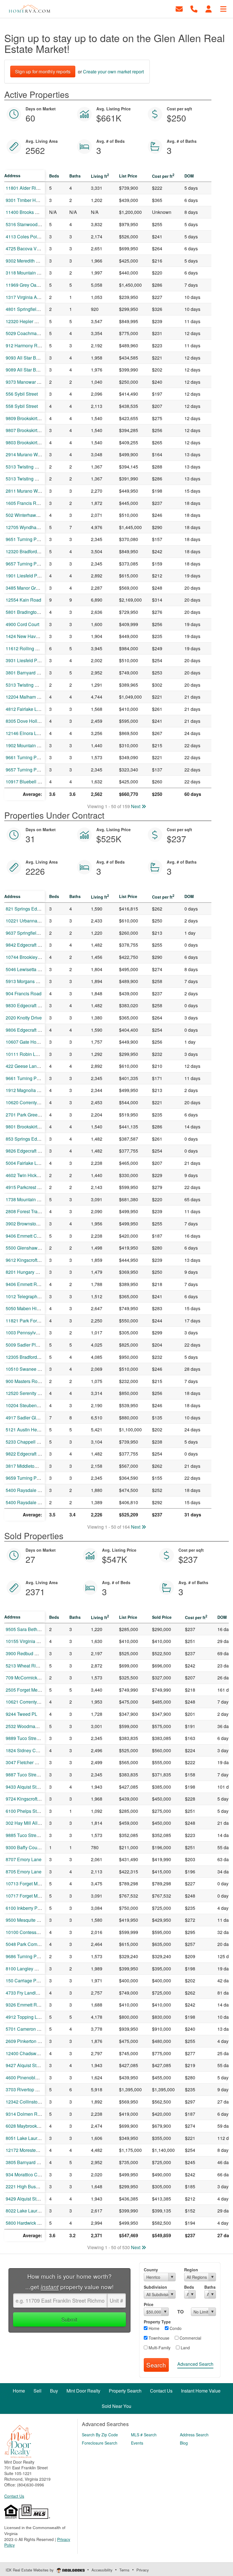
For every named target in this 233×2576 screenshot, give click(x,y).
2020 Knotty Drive (24, 1018)
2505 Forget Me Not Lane (31, 1690)
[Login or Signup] (209, 8)
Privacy (143, 2570)
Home (153, 2328)
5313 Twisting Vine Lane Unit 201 (40, 467)
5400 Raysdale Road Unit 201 (36, 1490)
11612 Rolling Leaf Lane (31, 648)
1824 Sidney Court (25, 1750)
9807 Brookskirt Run (26, 430)
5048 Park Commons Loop (33, 1944)
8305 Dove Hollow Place (31, 721)
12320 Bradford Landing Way (35, 551)
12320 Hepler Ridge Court (32, 321)
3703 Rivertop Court (26, 2089)
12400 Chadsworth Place (31, 2053)
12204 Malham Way (26, 697)
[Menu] (223, 8)
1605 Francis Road (25, 503)
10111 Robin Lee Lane (29, 1054)
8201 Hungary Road (26, 1272)
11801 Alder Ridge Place (31, 188)
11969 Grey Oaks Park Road (35, 285)
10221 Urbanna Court (28, 921)
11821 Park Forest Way (29, 1321)
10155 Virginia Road (27, 1641)
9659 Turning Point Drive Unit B (38, 1478)
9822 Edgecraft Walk (27, 1454)
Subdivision (155, 2287)
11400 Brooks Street (26, 212)
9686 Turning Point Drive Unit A (38, 1956)
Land (185, 2348)
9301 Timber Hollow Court (32, 200)
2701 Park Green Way (28, 1115)
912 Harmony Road (25, 345)
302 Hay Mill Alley (24, 1823)
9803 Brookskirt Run (26, 442)
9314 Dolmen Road (25, 2114)
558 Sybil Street (22, 406)
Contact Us (14, 2496)
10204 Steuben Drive (27, 1405)
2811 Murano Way (24, 491)
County (151, 2270)
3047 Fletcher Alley (25, 1762)
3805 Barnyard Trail (26, 2162)
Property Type (157, 2322)
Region (191, 2270)
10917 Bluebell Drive (27, 782)
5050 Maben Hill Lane (28, 1308)
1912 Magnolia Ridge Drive (33, 1090)
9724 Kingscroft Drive (27, 1799)
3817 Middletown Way (28, 1466)
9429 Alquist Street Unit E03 (34, 2199)
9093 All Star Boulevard (30, 358)
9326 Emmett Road (25, 2005)
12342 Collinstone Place (31, 2102)
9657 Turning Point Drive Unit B (38, 564)
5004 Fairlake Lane (25, 1163)
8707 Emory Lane (24, 1859)
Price (149, 2304)
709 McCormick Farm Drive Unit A (40, 1678)
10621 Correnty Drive (27, 1702)
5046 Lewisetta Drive (27, 969)
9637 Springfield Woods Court (36, 933)
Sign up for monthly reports (43, 72)
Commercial (190, 2338)
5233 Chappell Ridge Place (34, 1442)
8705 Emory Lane (24, 1872)
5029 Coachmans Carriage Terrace (41, 333)
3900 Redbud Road (26, 1653)
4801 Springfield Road (28, 309)
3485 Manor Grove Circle (31, 588)
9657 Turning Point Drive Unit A (38, 770)
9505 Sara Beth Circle (28, 1629)
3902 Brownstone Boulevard (34, 1224)
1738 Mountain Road (27, 1199)
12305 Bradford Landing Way (35, 1357)
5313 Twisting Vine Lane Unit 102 (40, 685)
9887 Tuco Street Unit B (30, 1775)
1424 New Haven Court (29, 636)
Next (136, 806)
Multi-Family (159, 2348)
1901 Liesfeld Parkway (29, 576)
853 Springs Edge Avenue (32, 1139)
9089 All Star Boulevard (30, 370)
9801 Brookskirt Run (26, 1127)
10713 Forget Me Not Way (32, 1884)
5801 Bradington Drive (28, 612)
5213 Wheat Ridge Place (31, 1666)
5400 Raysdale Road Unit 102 (36, 1502)
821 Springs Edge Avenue (32, 909)
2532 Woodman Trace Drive (34, 1726)
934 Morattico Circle (26, 2174)
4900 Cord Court (22, 624)
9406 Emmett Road (25, 1284)
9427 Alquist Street (25, 2065)
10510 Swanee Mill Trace (31, 1369)
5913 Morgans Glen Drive (32, 981)
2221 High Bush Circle (29, 2186)
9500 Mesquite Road (27, 1920)
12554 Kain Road (23, 600)
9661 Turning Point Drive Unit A (38, 757)
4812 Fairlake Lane (25, 709)
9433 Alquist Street (25, 1787)
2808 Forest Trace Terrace (32, 1211)
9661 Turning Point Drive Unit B (38, 1078)
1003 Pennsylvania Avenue (34, 1333)
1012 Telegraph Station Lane (35, 1296)
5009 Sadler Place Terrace (33, 1345)
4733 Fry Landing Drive (29, 1993)
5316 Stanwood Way (27, 224)
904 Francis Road (24, 993)
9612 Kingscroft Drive (27, 1260)
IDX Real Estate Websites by (30, 2570)
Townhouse (158, 2338)
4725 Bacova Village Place (33, 248)
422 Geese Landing (26, 1066)
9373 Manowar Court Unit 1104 (37, 382)
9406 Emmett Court (25, 1236)
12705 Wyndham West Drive (35, 527)
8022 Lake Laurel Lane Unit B (36, 2211)
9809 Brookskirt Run (26, 418)
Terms (124, 2570)
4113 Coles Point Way (28, 237)
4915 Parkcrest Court (27, 1187)
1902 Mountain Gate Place (33, 745)
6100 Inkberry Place (26, 1908)
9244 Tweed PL (21, 1714)
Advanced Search (195, 2364)
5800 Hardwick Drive (27, 2223)
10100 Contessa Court (28, 1932)
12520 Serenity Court (27, 1393)
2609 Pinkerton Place (27, 2041)
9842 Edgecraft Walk (27, 945)
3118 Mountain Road (27, 273)
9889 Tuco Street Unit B (30, 1738)
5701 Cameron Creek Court (34, 2029)
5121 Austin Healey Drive (32, 1430)
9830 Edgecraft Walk (27, 1005)
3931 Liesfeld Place (26, 660)
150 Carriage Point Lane (30, 1980)
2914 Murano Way (24, 454)
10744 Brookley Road (28, 957)
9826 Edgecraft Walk (27, 1151)
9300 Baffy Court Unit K (30, 1847)
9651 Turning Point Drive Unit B (38, 539)
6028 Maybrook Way (26, 2126)
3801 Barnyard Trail (26, 673)
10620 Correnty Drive (27, 1102)
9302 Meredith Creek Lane (33, 261)
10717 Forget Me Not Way (32, 1896)
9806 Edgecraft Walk (27, 1030)
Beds (189, 2287)
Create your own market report (113, 72)
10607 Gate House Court (31, 1042)
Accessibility (102, 2570)
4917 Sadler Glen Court (30, 1418)
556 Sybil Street (22, 394)
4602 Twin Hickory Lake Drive (36, 1175)
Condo (175, 2328)
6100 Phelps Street (25, 1811)
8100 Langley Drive (25, 1969)
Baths (210, 2287)
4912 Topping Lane (25, 2017)
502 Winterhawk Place (28, 515)
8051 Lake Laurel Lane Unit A (36, 2138)
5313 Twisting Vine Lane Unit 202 (40, 479)
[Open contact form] (179, 8)
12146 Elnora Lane (25, 733)
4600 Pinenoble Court (28, 2077)
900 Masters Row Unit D (30, 1381)
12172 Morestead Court (29, 2150)
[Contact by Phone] (194, 8)
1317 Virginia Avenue (28, 297)
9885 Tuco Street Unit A (30, 1835)
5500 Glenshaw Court (28, 1248)
